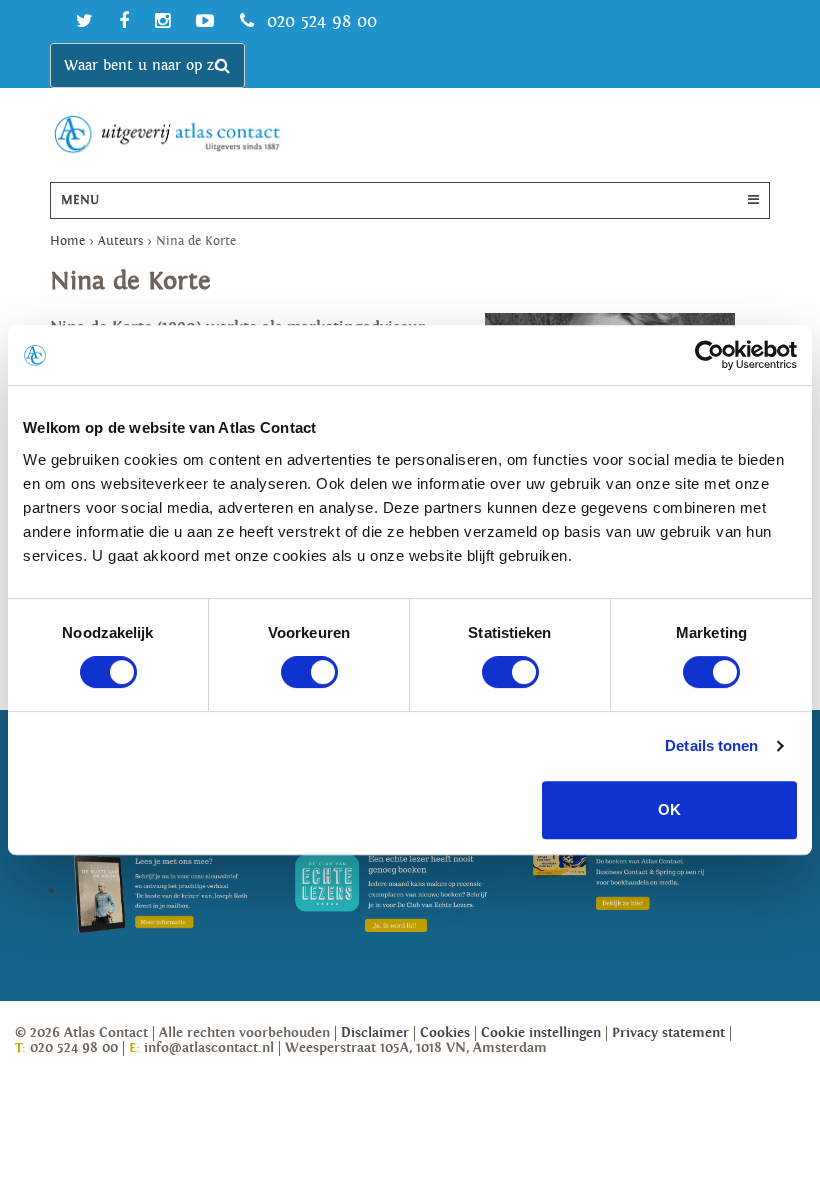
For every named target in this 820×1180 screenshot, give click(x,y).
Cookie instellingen (541, 1033)
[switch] (309, 672)
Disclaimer (375, 1033)
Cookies (445, 1033)
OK (669, 809)
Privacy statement (668, 1033)
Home (67, 241)
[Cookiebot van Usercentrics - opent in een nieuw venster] (709, 355)
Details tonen (711, 745)
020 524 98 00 (319, 21)
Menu (80, 200)
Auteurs (120, 241)
